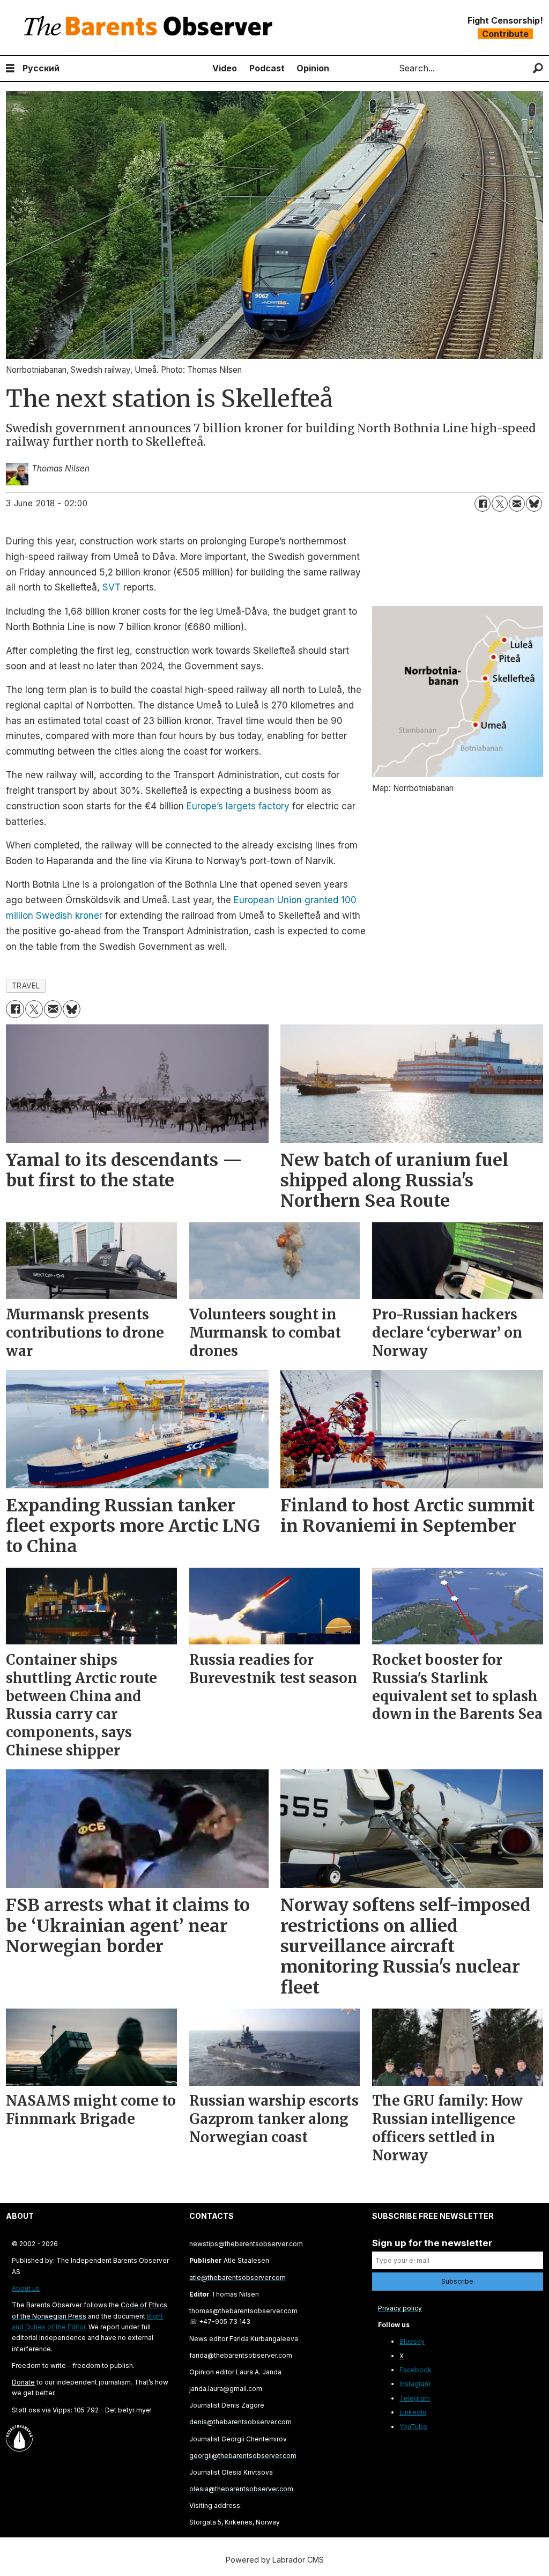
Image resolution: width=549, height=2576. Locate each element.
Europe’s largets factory (238, 806)
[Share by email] (517, 504)
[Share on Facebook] (483, 504)
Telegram (415, 2398)
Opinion (313, 68)
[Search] (538, 68)
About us (26, 2288)
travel (26, 986)
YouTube (413, 2427)
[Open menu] (10, 68)
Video (225, 68)
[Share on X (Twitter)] (500, 504)
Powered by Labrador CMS (275, 2560)
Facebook (416, 2370)
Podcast (267, 68)
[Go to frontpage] (151, 28)
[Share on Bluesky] (534, 504)
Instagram (415, 2384)
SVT (112, 587)
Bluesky (412, 2341)
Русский (41, 68)
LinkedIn (413, 2412)
